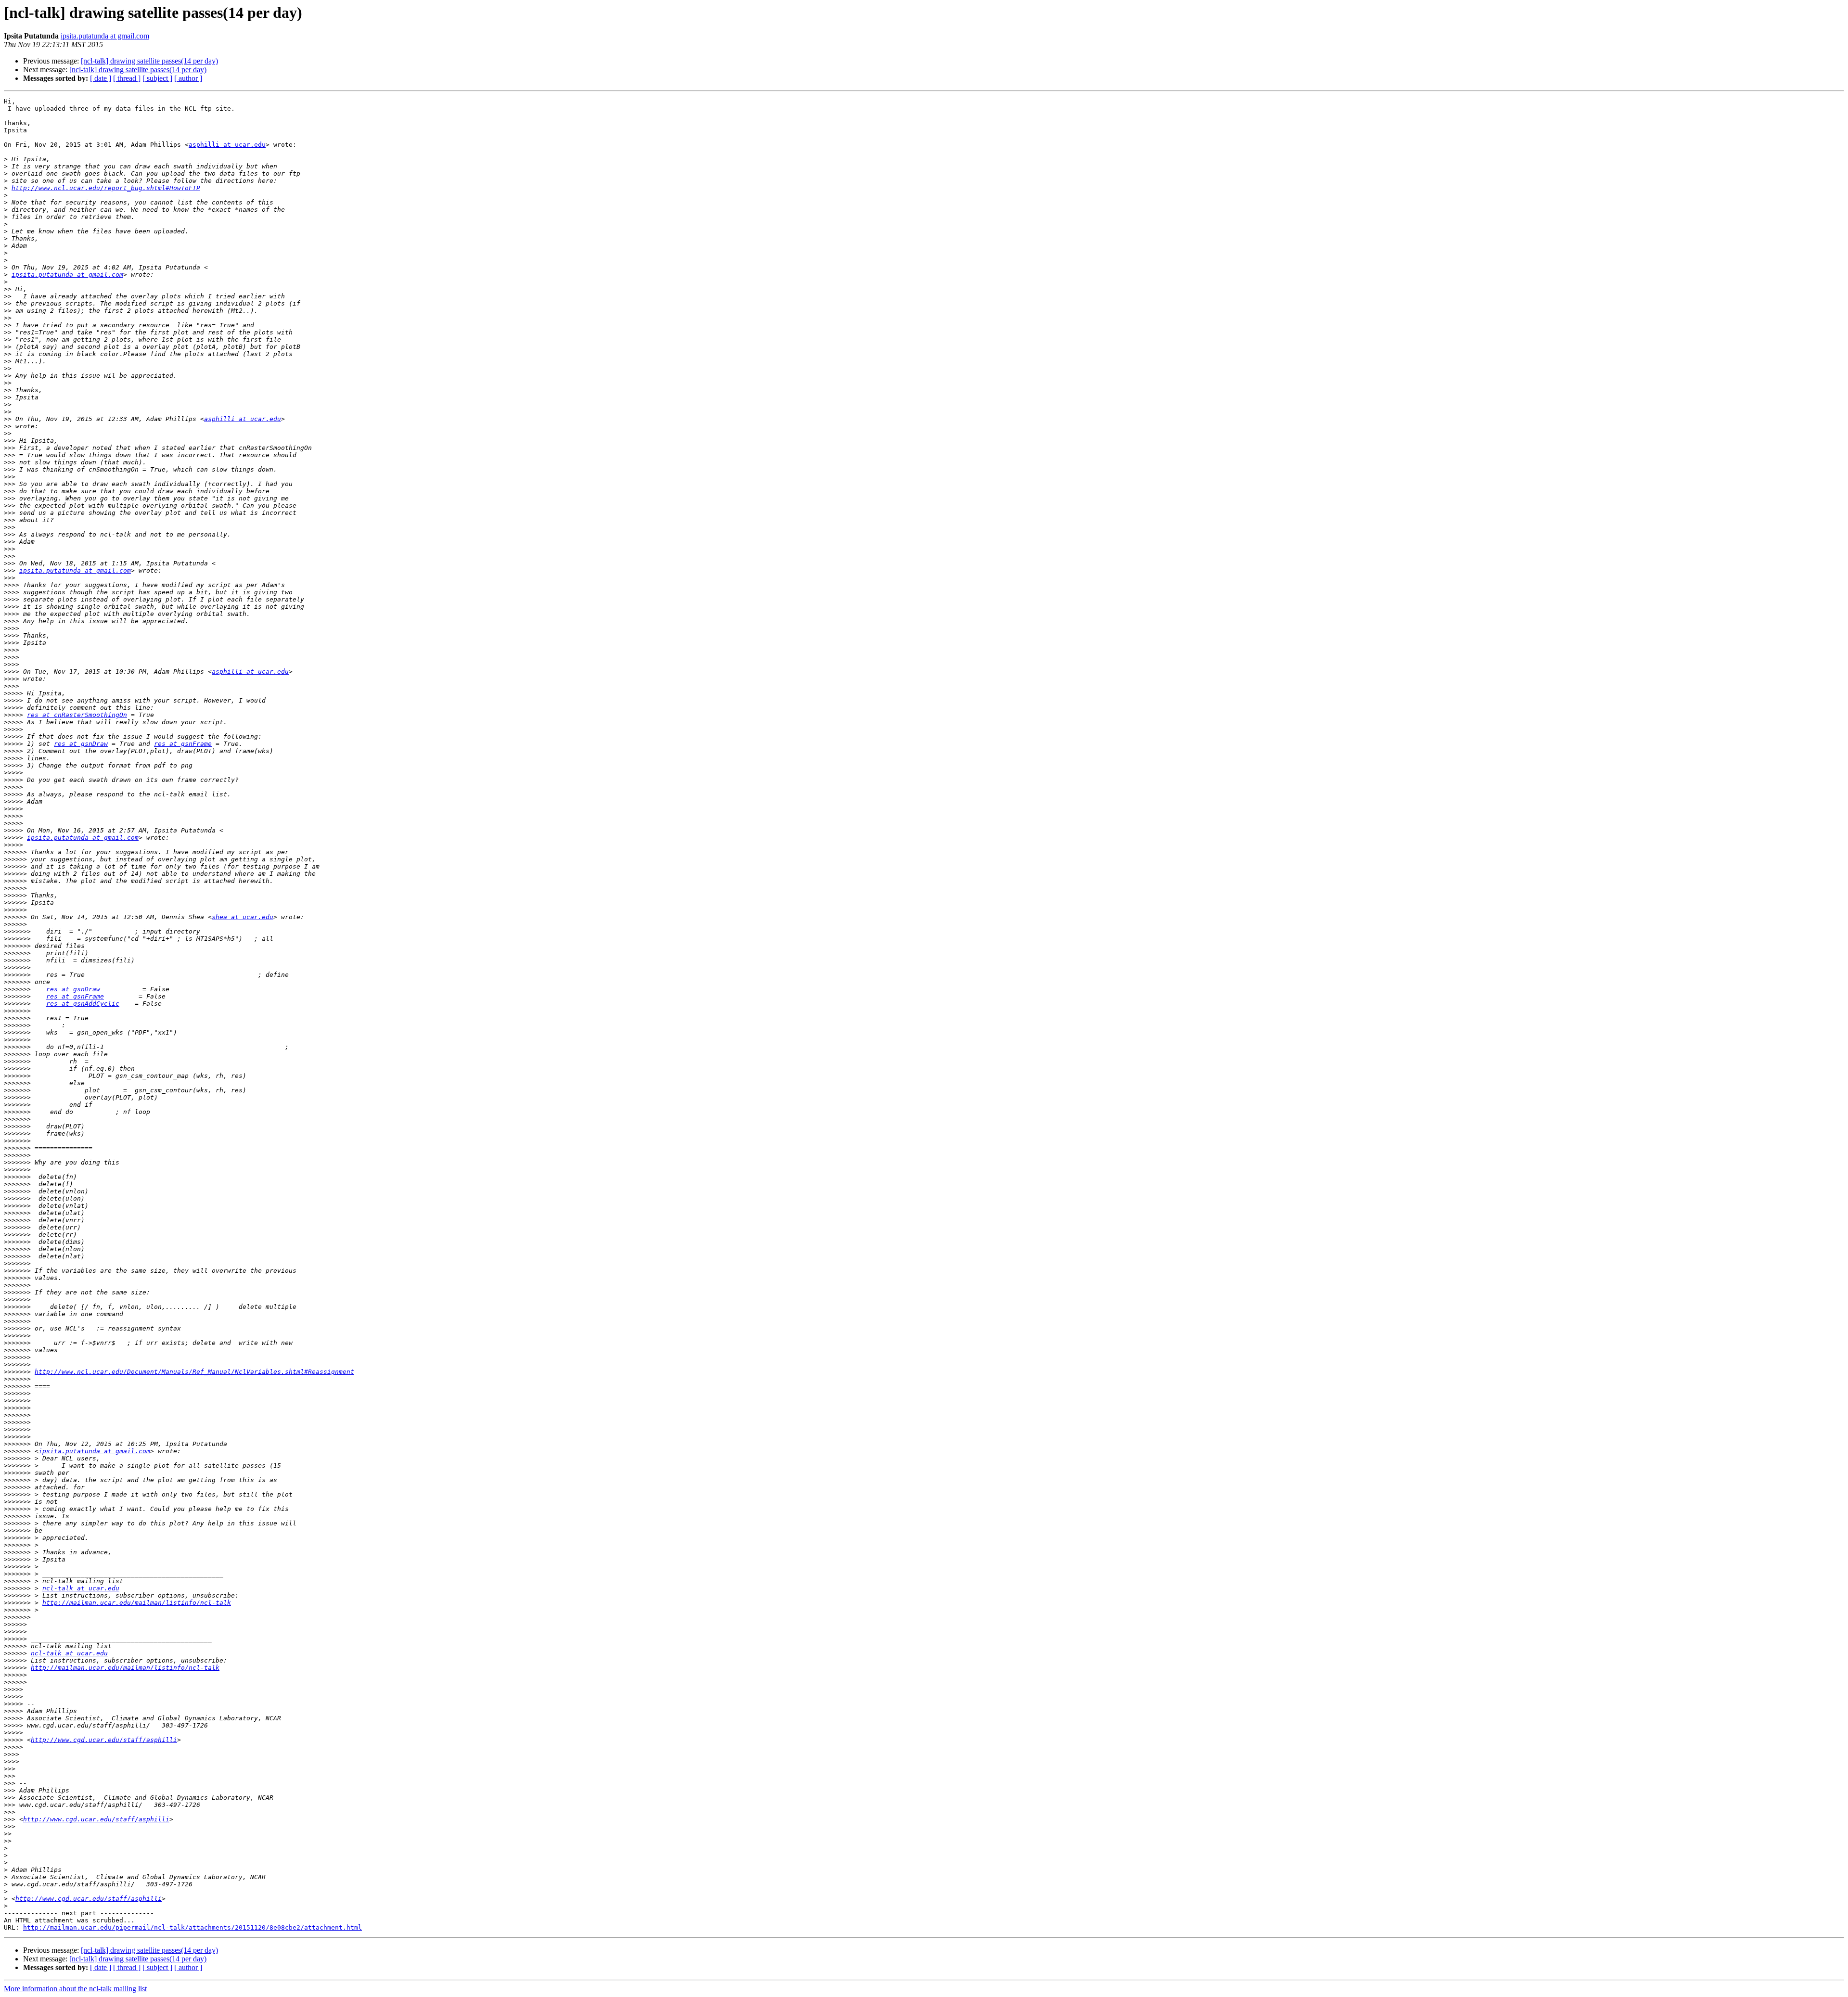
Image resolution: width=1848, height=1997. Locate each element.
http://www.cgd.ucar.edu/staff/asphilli (104, 1740)
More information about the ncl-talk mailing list (75, 1989)
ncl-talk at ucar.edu (81, 1588)
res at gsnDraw (81, 744)
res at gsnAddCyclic (83, 1004)
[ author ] (188, 78)
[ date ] (101, 78)
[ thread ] (127, 78)
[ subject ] (157, 78)
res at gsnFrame (183, 744)
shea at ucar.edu (243, 917)
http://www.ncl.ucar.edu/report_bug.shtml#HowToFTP (106, 188)
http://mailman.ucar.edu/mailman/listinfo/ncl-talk (137, 1603)
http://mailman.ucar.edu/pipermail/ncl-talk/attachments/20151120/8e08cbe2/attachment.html (192, 1927)
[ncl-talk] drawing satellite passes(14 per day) (149, 61)
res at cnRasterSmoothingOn (77, 715)
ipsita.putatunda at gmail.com (105, 36)
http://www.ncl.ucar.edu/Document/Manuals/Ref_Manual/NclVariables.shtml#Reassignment (194, 1372)
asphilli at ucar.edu (227, 145)
